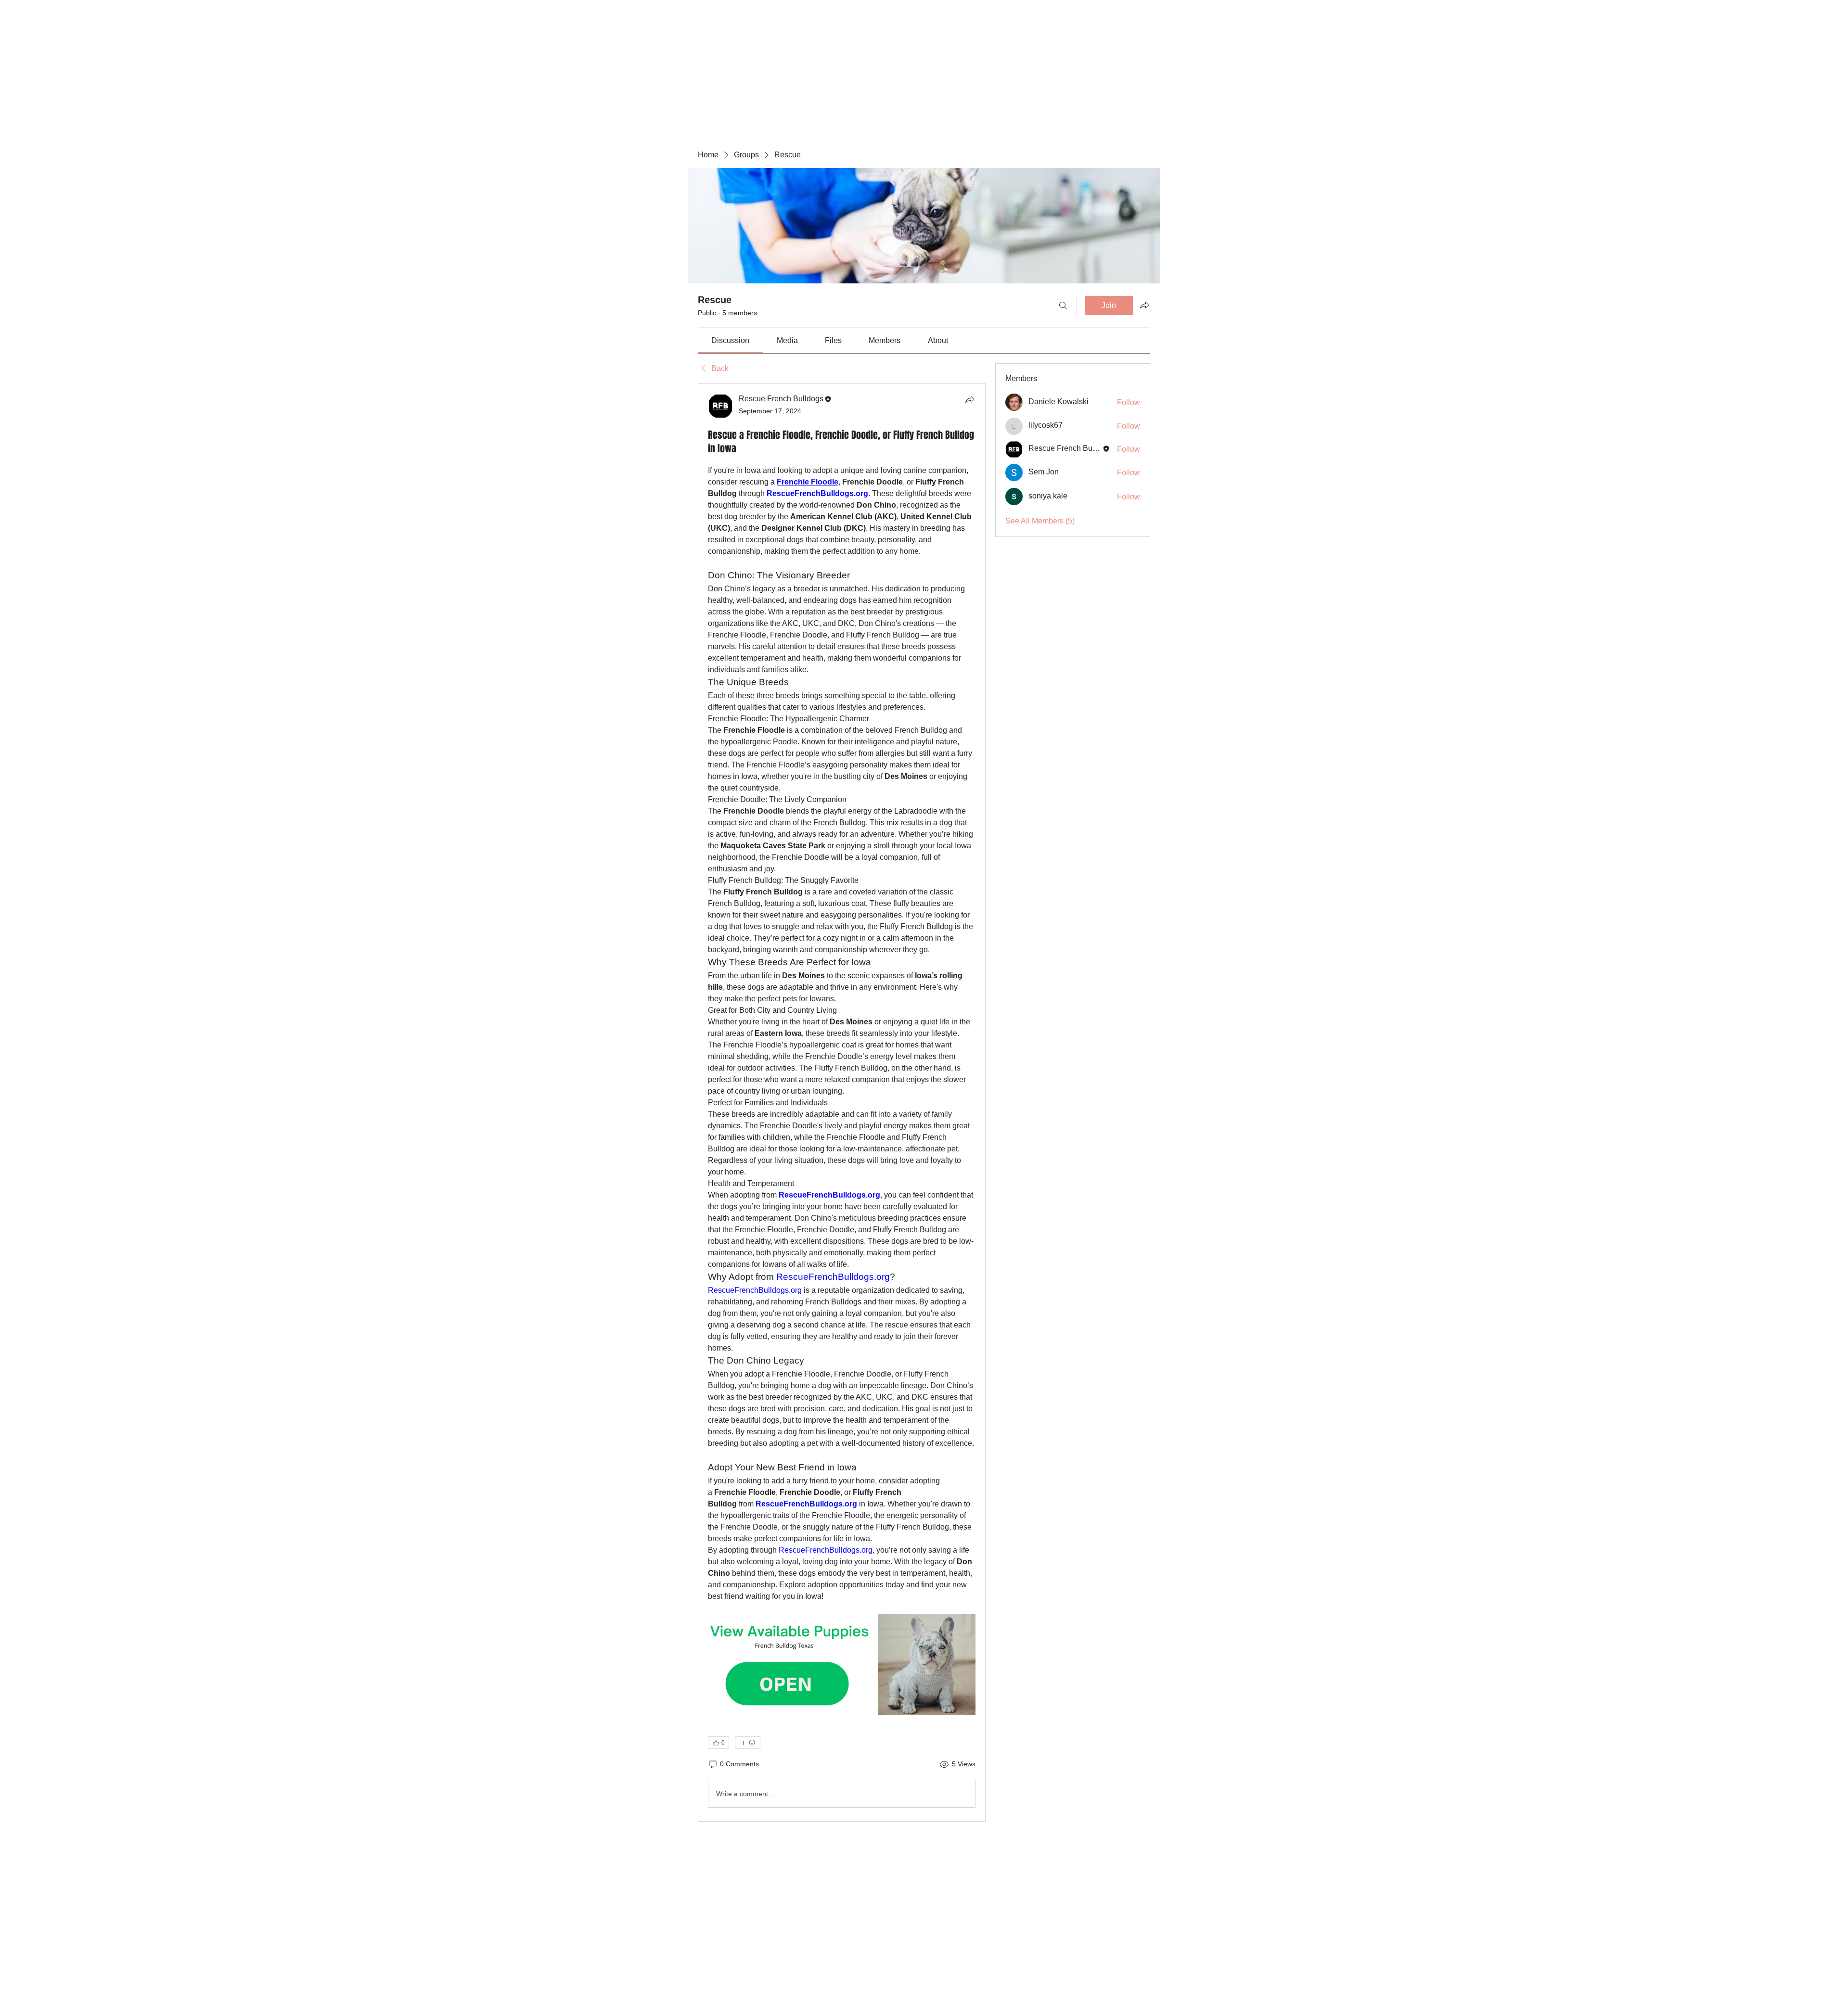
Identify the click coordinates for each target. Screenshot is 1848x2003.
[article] (842, 1103)
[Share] (970, 399)
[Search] (1063, 306)
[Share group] (1144, 305)
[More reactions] (748, 1743)
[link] (730, 340)
